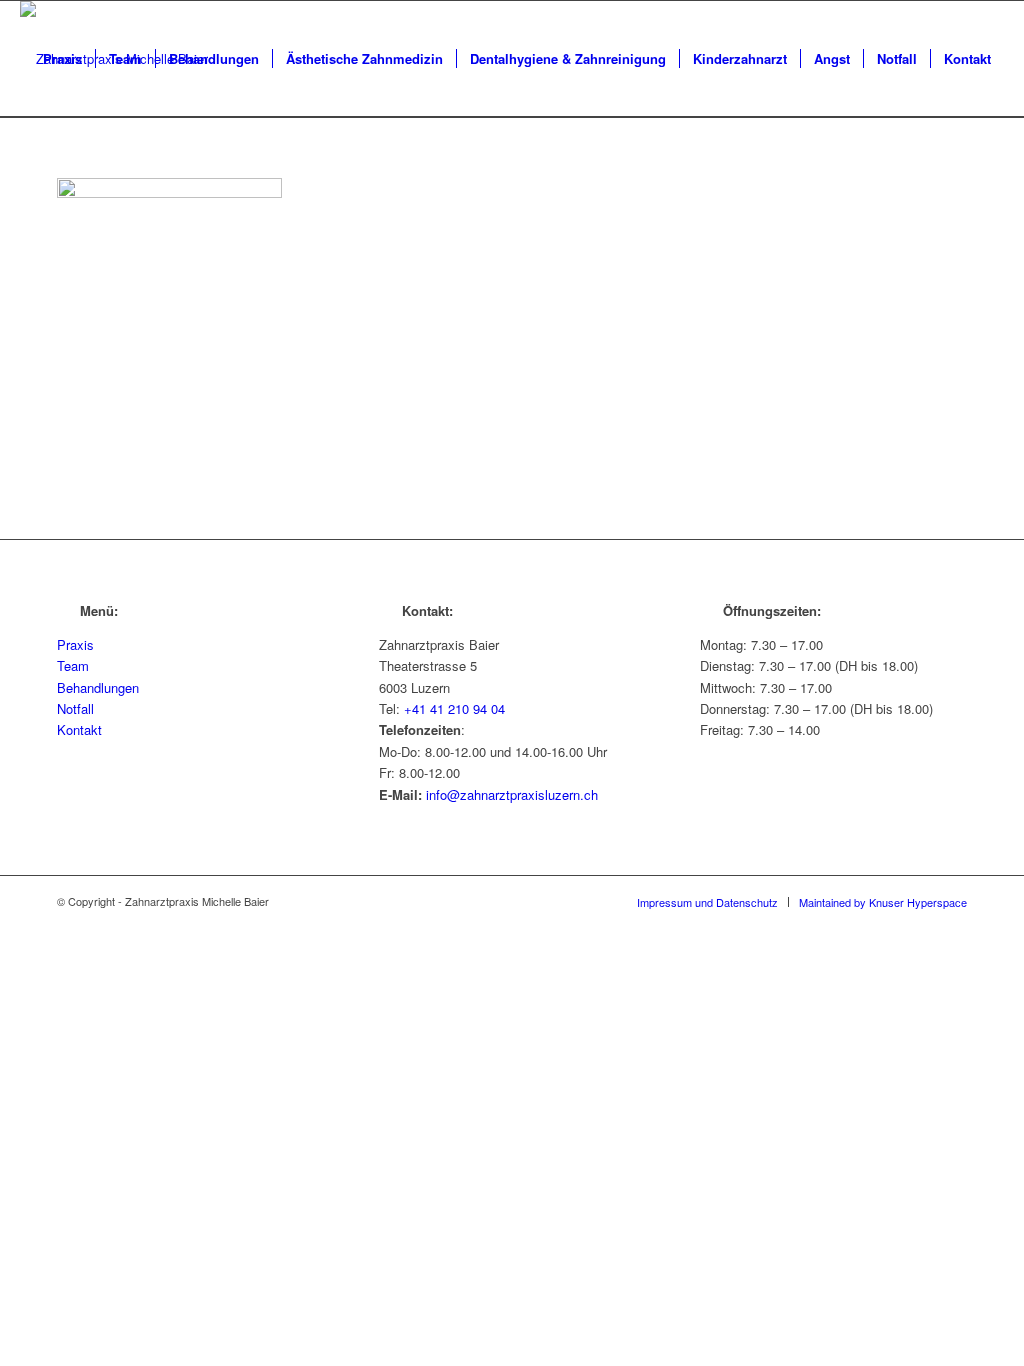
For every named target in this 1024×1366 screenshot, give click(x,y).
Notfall (75, 708)
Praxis (75, 644)
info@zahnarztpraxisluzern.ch (512, 794)
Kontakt (79, 729)
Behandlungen (98, 687)
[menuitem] (62, 59)
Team (73, 665)
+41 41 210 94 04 (454, 708)
